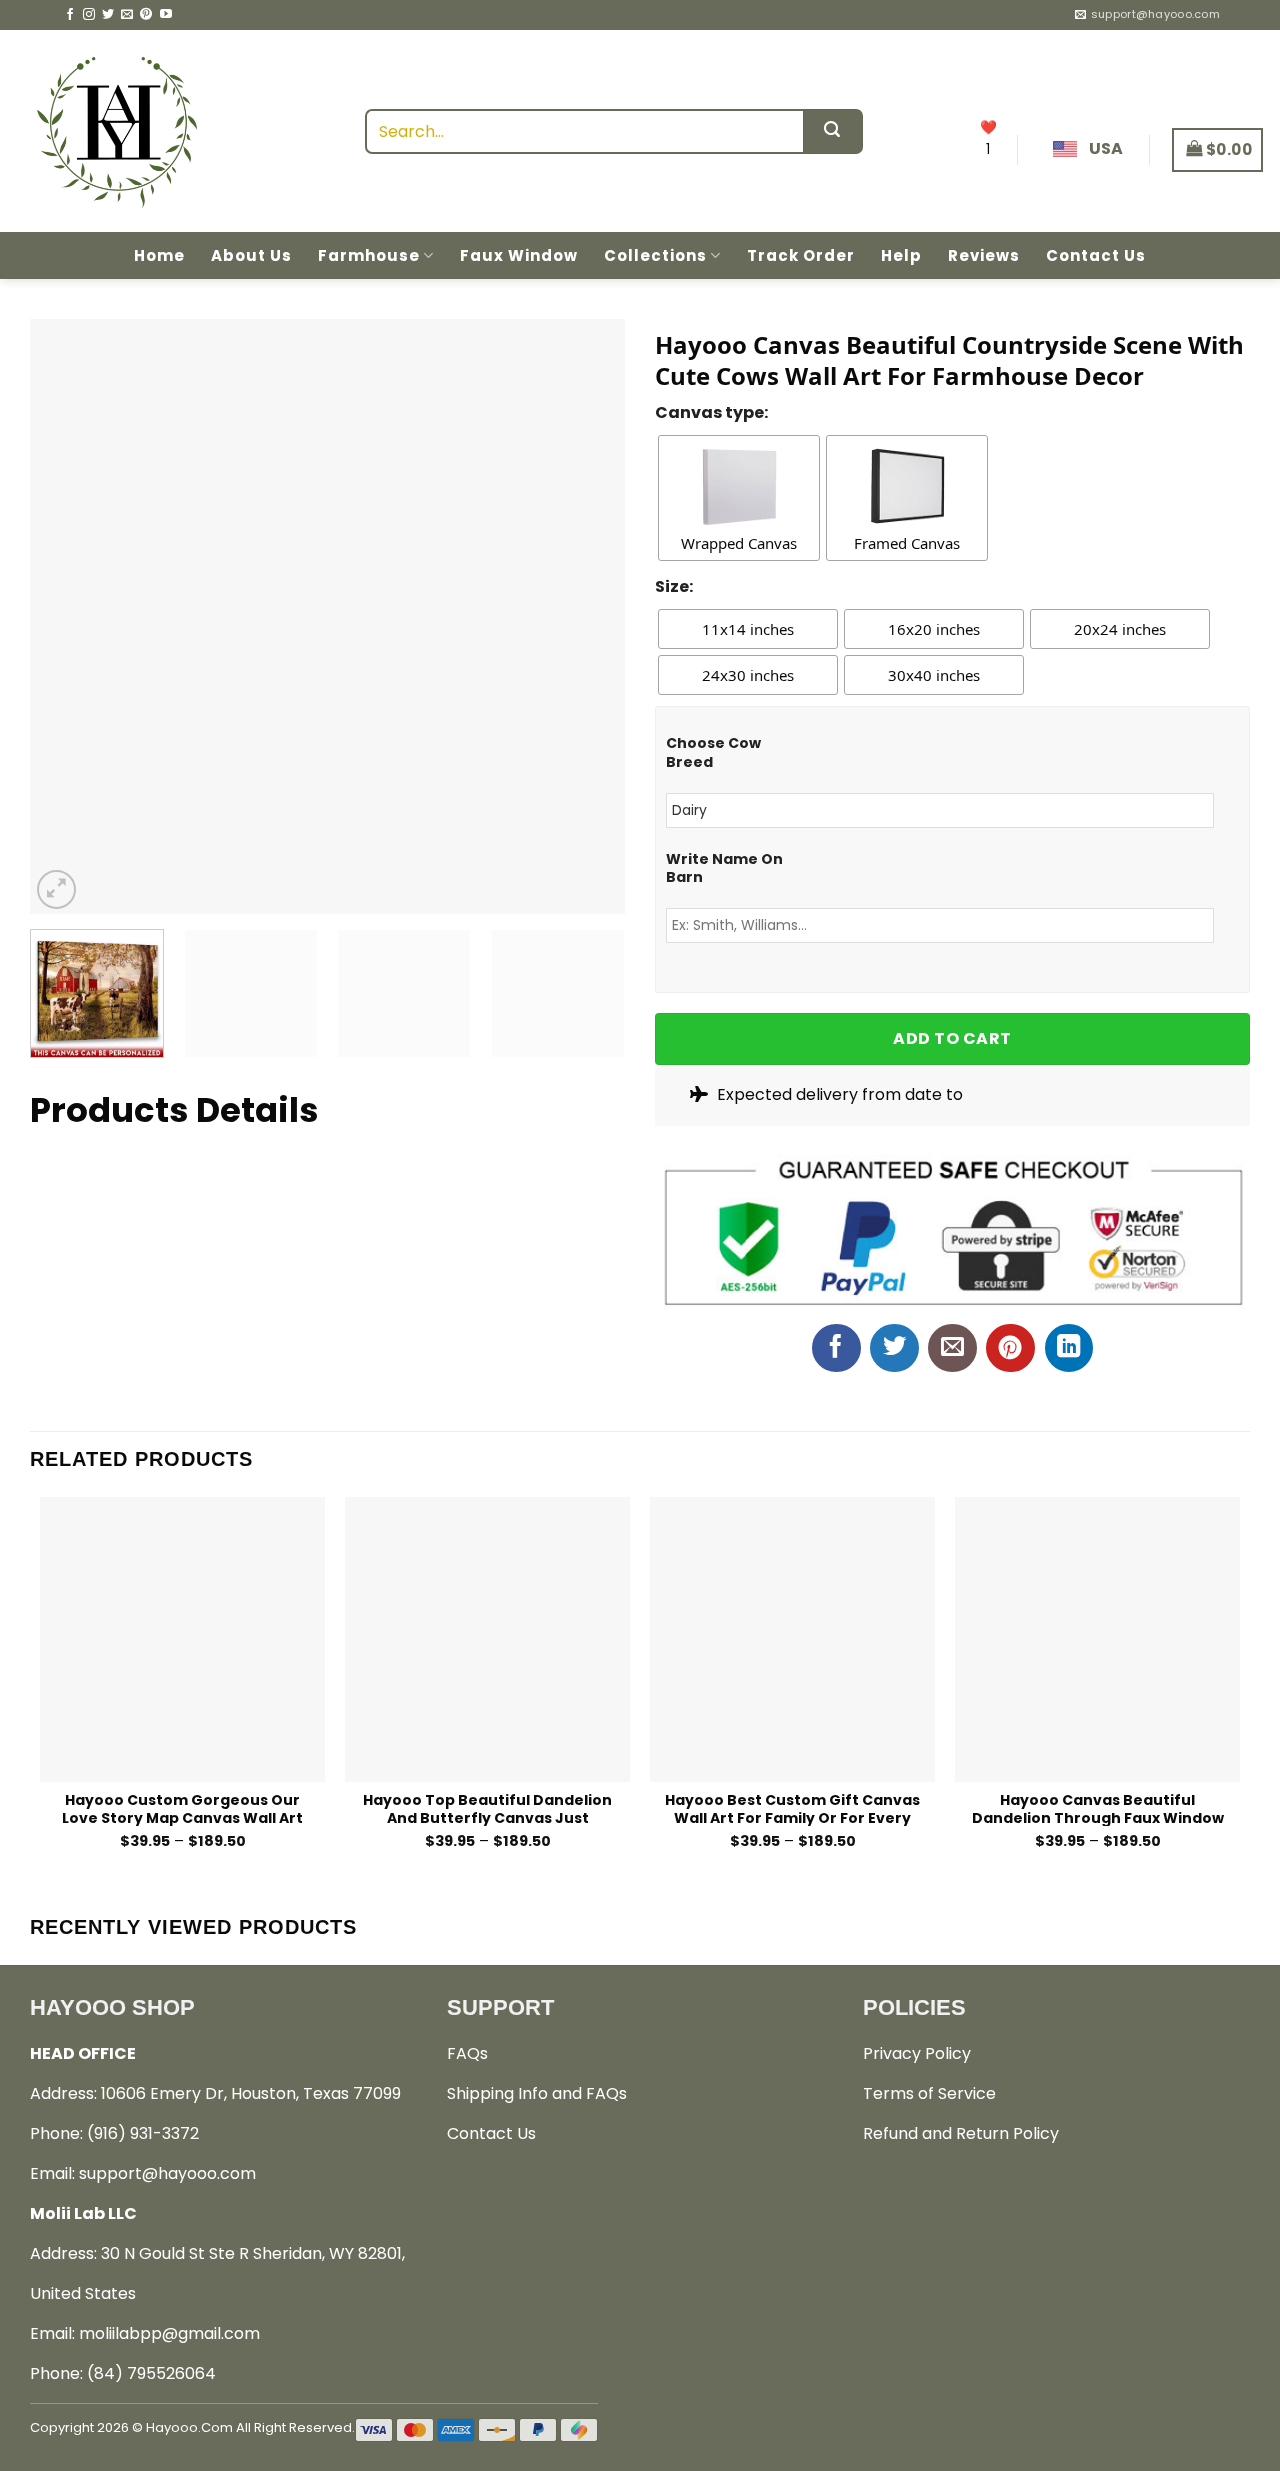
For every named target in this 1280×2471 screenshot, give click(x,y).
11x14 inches (748, 629)
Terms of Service (929, 2093)
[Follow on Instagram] (89, 15)
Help (901, 255)
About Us (251, 255)
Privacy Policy (917, 2053)
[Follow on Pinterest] (146, 15)
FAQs (467, 2053)
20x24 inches (1120, 629)
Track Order (801, 255)
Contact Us (1096, 255)
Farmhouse (369, 255)
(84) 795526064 (151, 2373)
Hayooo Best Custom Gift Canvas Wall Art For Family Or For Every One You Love (792, 1808)
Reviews (984, 255)
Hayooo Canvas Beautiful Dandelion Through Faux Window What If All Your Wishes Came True (1097, 1808)
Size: (674, 586)
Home (159, 255)
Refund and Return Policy (961, 2133)
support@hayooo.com (167, 2173)
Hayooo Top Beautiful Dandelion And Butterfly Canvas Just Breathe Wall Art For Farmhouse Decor (487, 1808)
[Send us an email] (127, 15)
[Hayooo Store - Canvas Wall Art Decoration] (116, 131)
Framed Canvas (907, 543)
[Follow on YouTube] (166, 15)
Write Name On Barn (724, 868)
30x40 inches (934, 675)
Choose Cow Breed (713, 752)
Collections (655, 255)
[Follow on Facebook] (70, 15)
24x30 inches (748, 675)
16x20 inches (934, 629)
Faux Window (519, 255)
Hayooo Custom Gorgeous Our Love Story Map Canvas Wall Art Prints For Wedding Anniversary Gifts (183, 1808)
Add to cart (952, 1038)
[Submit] (833, 131)
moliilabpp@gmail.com (169, 2333)
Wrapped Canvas (739, 543)
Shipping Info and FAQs (537, 2093)
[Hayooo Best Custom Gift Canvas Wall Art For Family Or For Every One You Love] (792, 1639)
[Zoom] (56, 889)
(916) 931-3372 (143, 2133)
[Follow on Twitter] (108, 15)
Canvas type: (711, 412)
